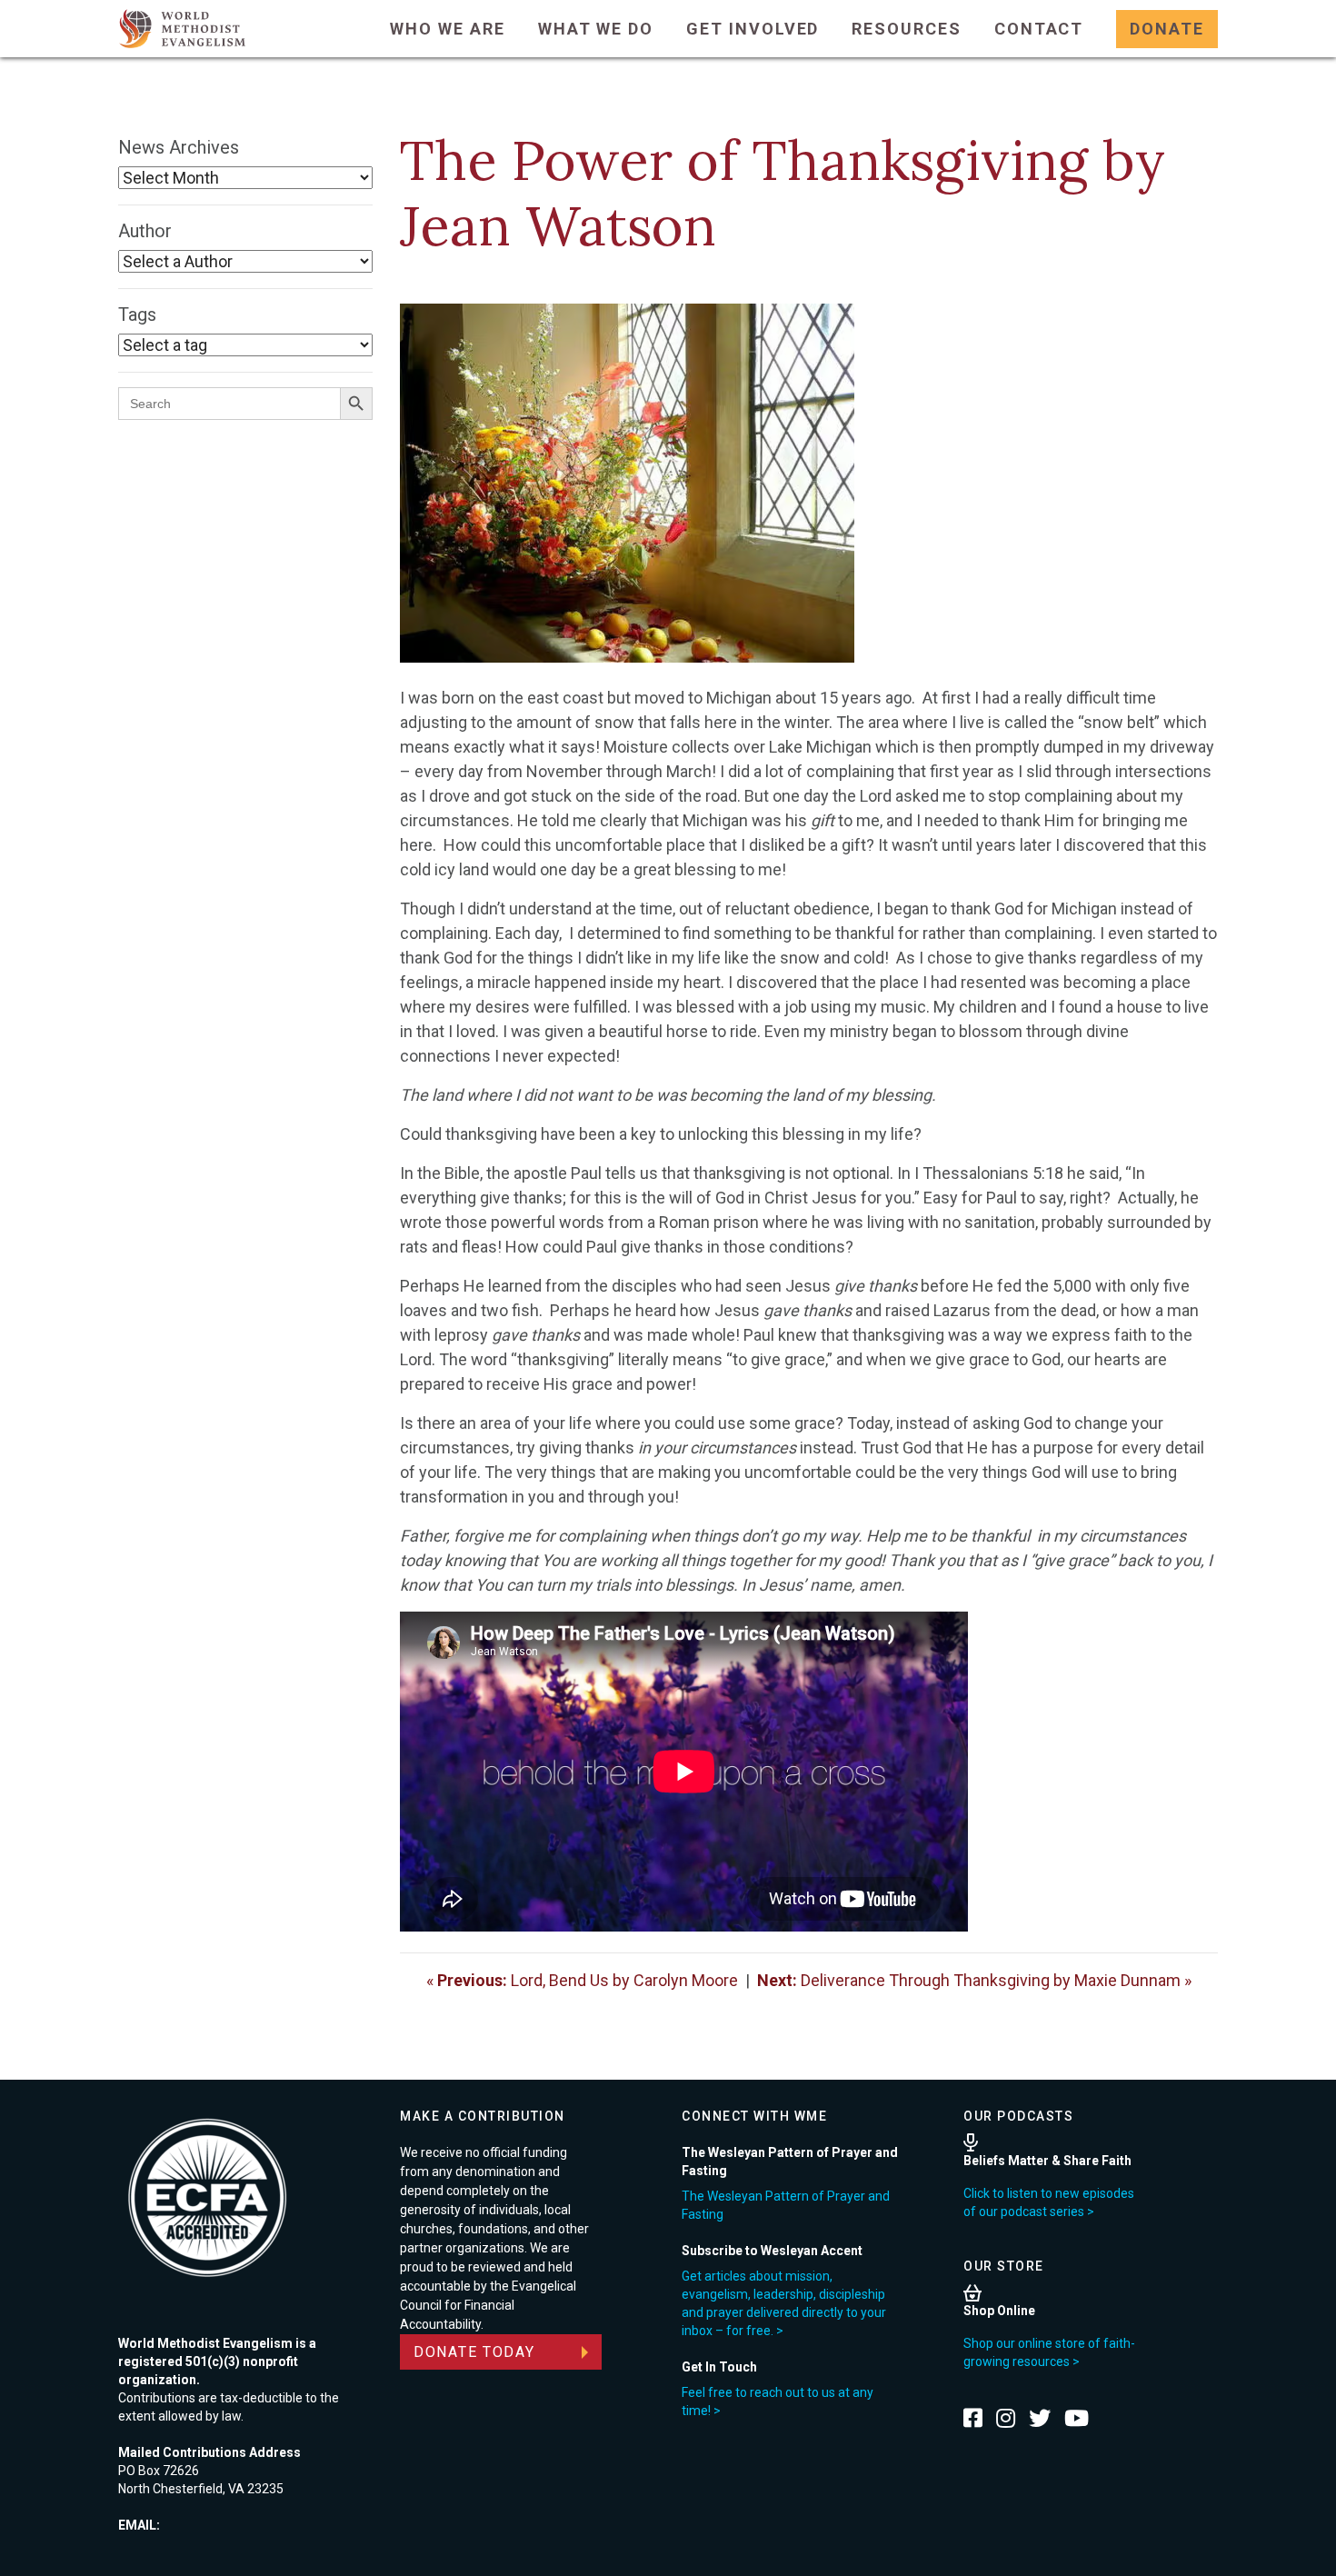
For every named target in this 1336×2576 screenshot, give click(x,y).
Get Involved (753, 29)
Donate (1167, 29)
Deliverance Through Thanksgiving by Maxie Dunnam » (974, 1980)
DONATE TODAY (474, 2352)
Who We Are (447, 29)
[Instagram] (1006, 2418)
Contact (1039, 29)
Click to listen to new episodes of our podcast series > (1049, 2202)
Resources (906, 29)
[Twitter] (1040, 2418)
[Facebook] (973, 2418)
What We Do (596, 29)
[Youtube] (1077, 2418)
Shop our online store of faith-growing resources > (1049, 2352)
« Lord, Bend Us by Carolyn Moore (582, 1980)
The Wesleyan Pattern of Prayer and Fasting (786, 2205)
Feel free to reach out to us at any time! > (778, 2401)
